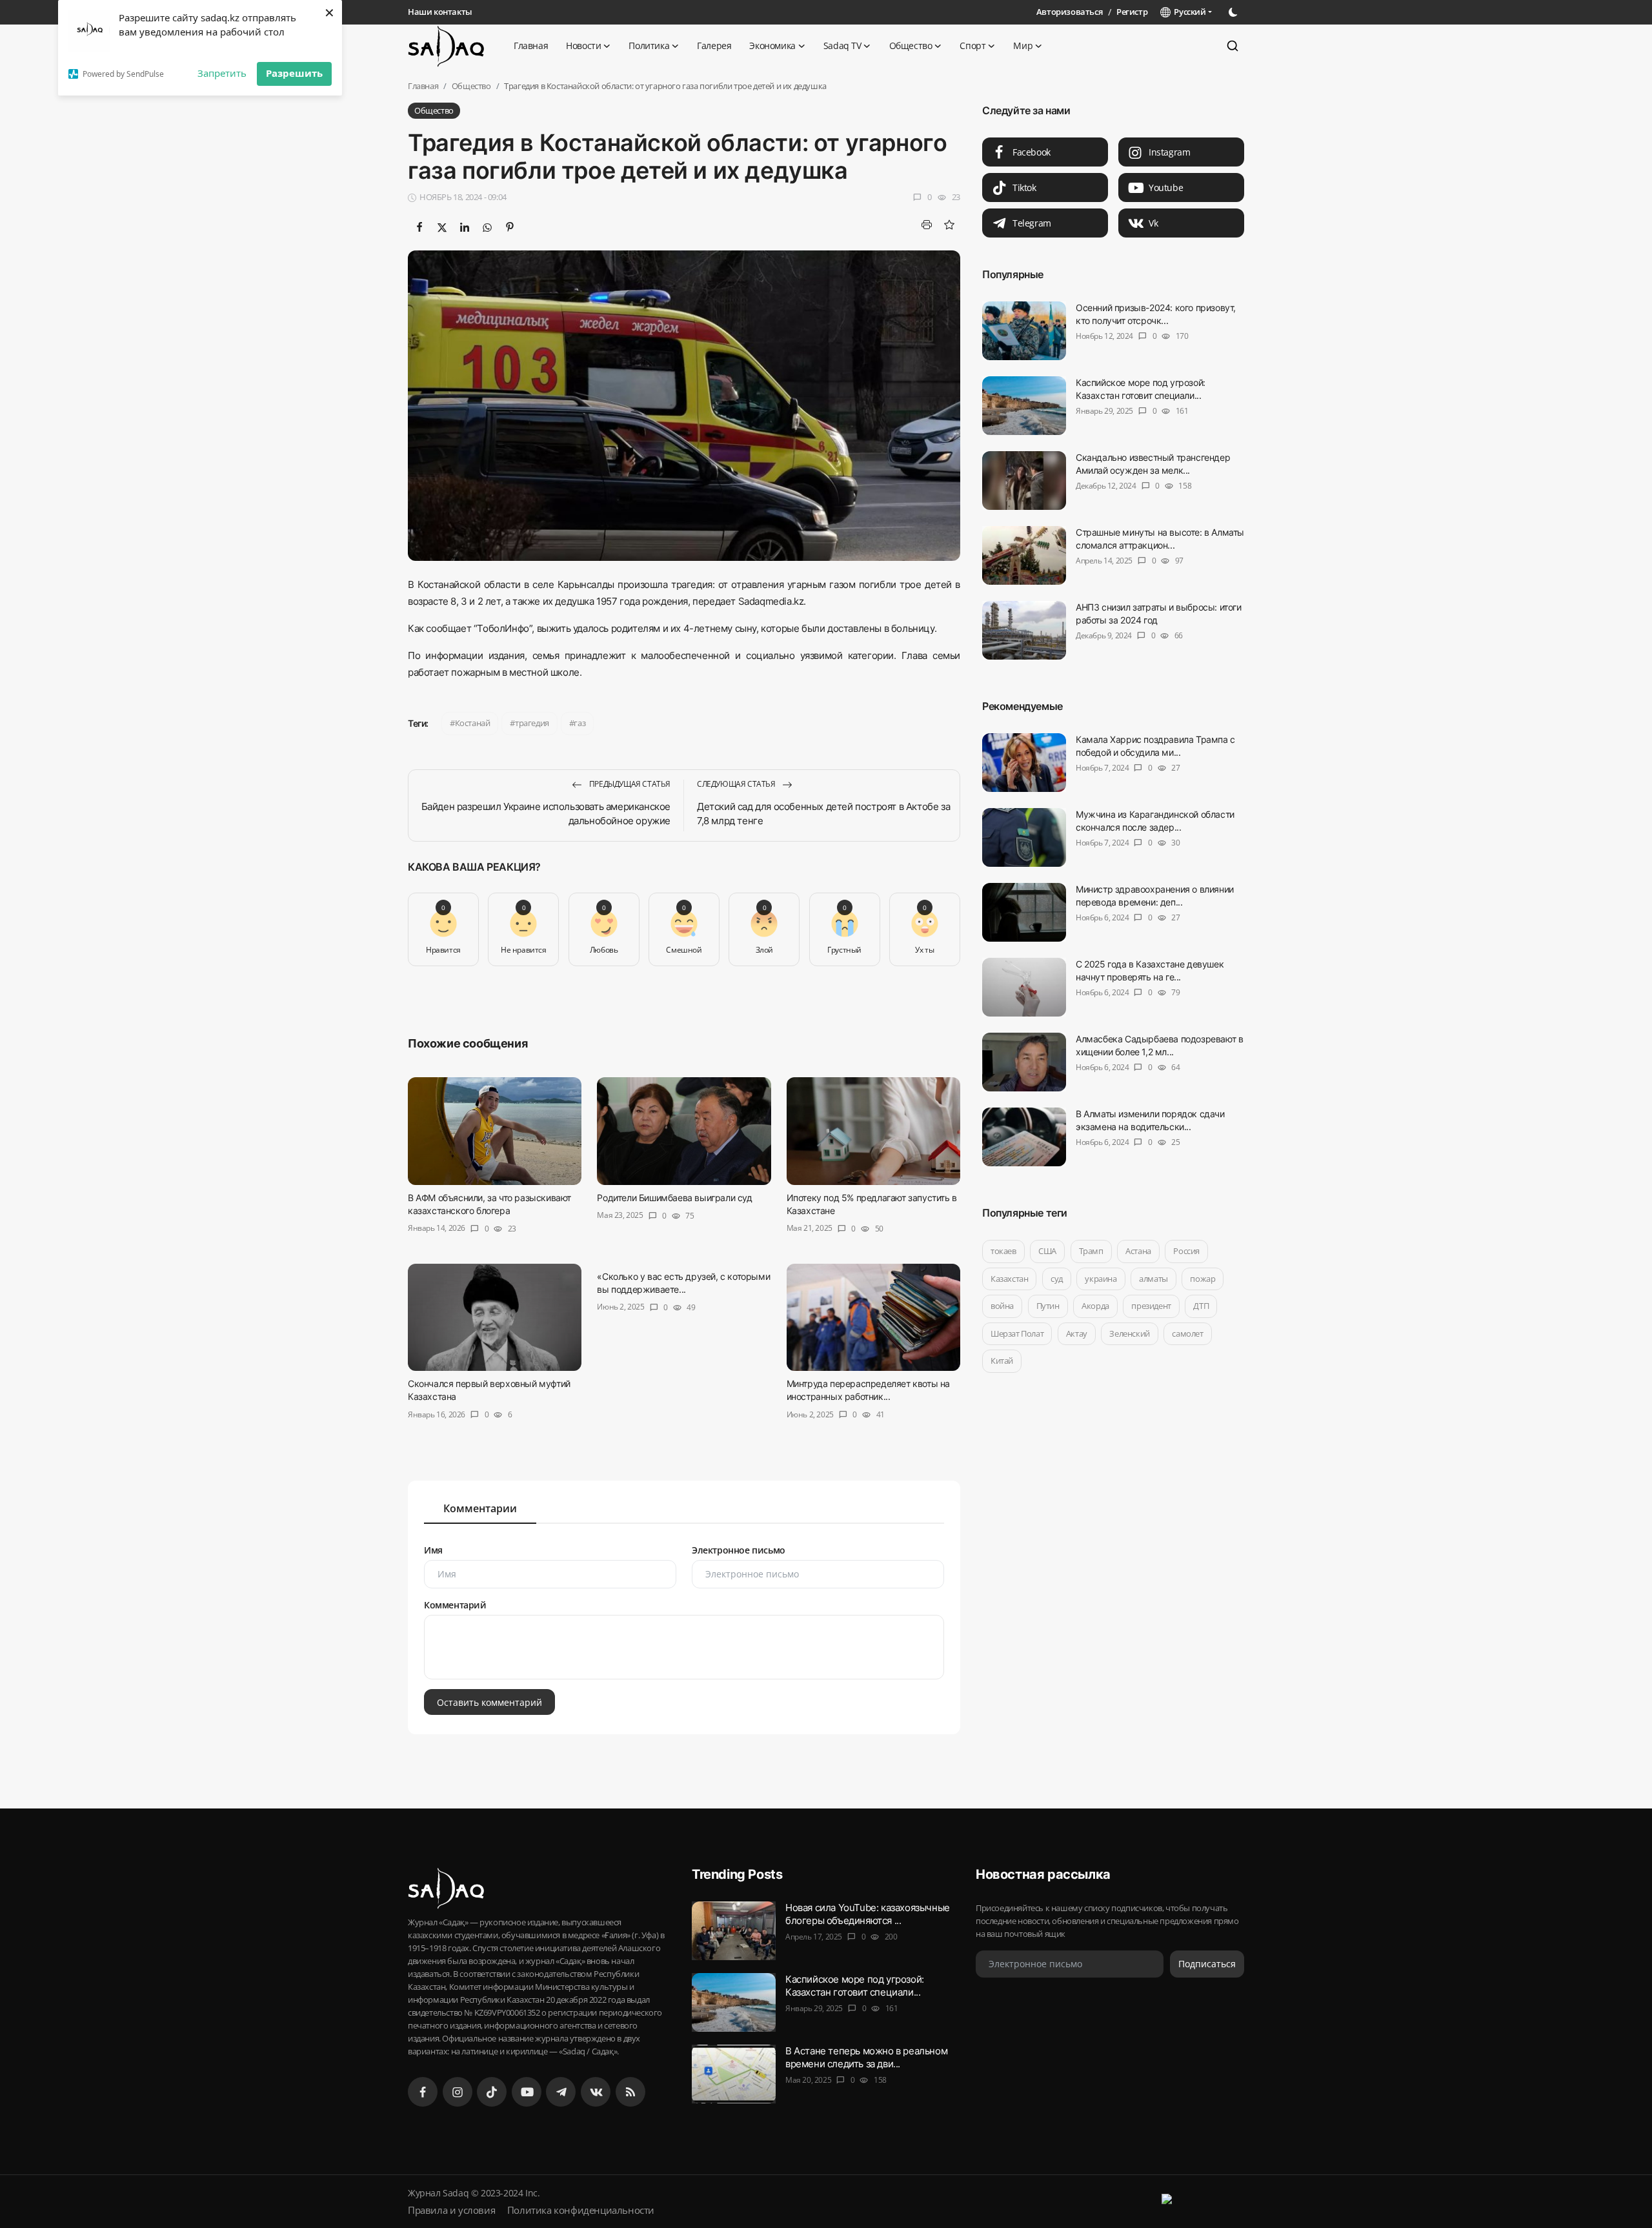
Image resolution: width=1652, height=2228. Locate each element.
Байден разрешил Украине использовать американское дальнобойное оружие (546, 814)
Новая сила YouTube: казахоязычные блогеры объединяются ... (868, 1914)
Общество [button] (911, 46)
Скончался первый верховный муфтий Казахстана (489, 1390)
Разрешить (294, 73)
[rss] (630, 2092)
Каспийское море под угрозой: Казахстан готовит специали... (1141, 389)
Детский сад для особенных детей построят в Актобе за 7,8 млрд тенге (823, 814)
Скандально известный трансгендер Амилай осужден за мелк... (1153, 464)
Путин (1048, 1306)
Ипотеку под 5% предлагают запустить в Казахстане (872, 1203)
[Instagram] (458, 2092)
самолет (1187, 1333)
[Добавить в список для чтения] (949, 225)
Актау (1077, 1333)
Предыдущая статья (629, 784)
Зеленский (1129, 1333)
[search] (1233, 46)
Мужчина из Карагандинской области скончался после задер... (1155, 821)
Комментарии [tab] (480, 1508)
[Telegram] (561, 2092)
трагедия (532, 723)
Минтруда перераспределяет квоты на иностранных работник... (868, 1390)
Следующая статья (737, 784)
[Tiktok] (492, 2092)
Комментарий (455, 1605)
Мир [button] (1023, 46)
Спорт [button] (972, 46)
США (1047, 1251)
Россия (1186, 1251)
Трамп (1091, 1251)
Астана (1138, 1251)
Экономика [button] (772, 46)
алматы (1153, 1279)
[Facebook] (423, 2092)
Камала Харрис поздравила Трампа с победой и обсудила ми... (1155, 746)
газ (579, 723)
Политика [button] (649, 46)
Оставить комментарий (489, 1702)
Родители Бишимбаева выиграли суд (674, 1197)
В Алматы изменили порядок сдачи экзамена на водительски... (1150, 1120)
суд (1057, 1279)
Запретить (222, 73)
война (1002, 1306)
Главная (531, 46)
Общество (471, 86)
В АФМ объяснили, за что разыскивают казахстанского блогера (489, 1203)
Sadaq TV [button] (842, 46)
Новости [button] (583, 46)
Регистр (1132, 12)
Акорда (1095, 1306)
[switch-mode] (1234, 12)
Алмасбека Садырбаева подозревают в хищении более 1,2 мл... (1159, 1045)
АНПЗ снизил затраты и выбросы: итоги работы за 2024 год (1159, 613)
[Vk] (596, 2092)
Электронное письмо (739, 1550)
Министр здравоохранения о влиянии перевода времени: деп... (1155, 896)
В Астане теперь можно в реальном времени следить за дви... (866, 2057)
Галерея (714, 46)
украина (1101, 1279)
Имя (433, 1550)
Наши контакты (440, 12)
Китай (1002, 1361)
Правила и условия (451, 2210)
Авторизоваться (1069, 12)
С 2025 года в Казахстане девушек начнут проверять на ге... (1150, 970)
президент (1151, 1306)
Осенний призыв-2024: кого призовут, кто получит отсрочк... (1156, 314)
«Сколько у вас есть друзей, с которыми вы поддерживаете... (683, 1282)
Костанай (473, 723)
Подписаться (1207, 1964)
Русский (1188, 12)
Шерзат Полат (1017, 1333)
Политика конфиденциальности (581, 2210)
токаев (1003, 1251)
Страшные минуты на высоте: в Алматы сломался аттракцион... (1160, 539)
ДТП (1201, 1306)
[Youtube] (527, 2092)
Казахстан (1009, 1279)
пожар (1203, 1279)
